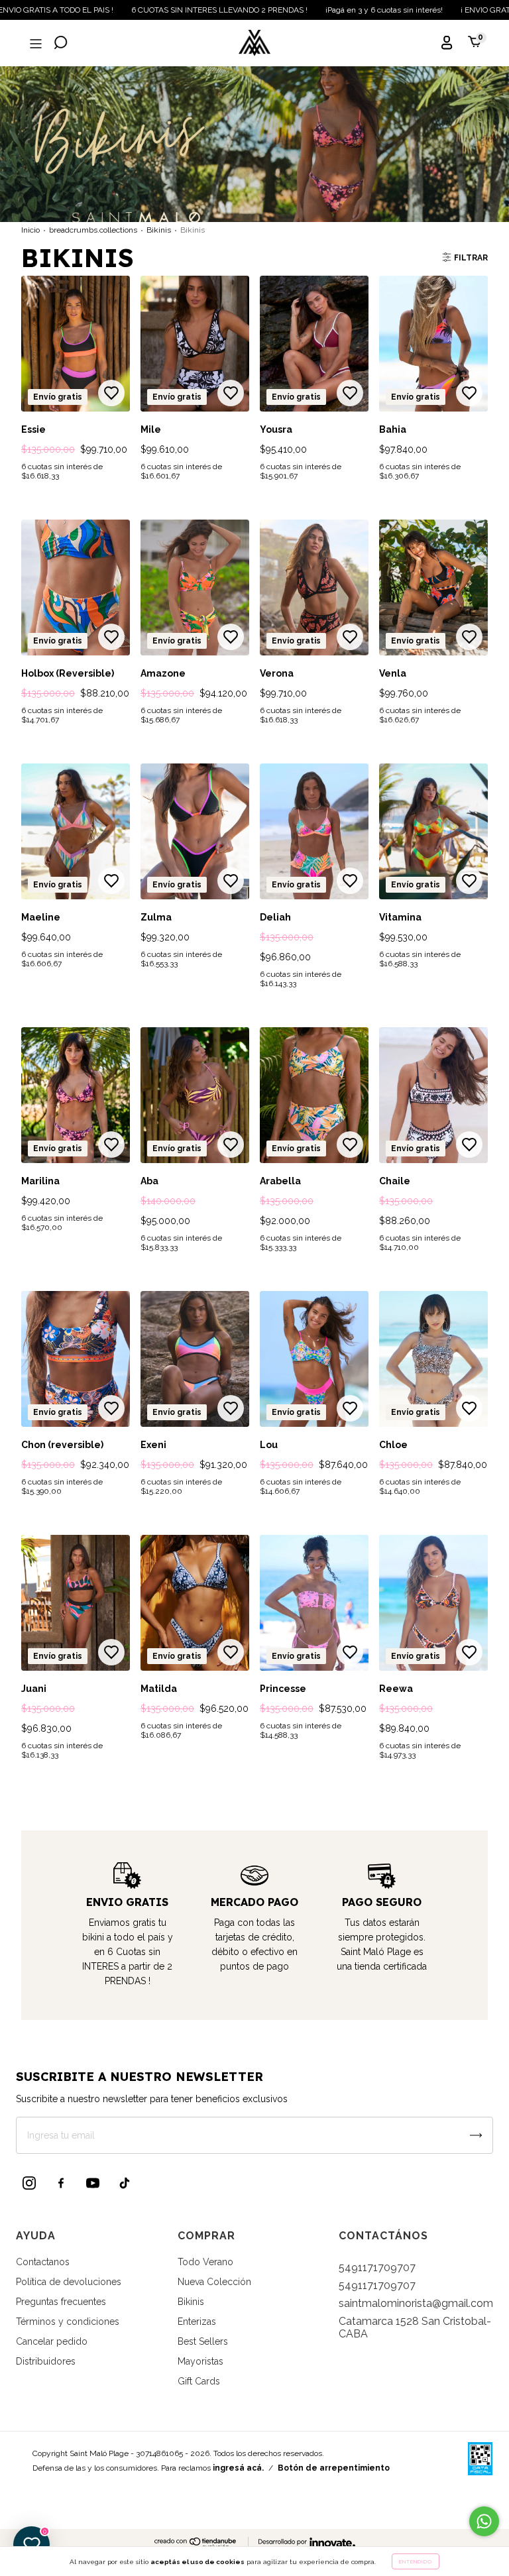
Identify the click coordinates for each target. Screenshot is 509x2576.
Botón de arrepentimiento (334, 2468)
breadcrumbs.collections (93, 230)
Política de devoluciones (69, 2282)
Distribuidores (46, 2361)
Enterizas (197, 2322)
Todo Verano (205, 2262)
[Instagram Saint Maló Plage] (29, 2183)
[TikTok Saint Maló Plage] (125, 2183)
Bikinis (159, 230)
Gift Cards (199, 2381)
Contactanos (43, 2262)
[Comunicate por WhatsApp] (484, 2521)
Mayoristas (200, 2361)
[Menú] (34, 44)
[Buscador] (61, 44)
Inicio (30, 230)
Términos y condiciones (68, 2322)
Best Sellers (203, 2341)
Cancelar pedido (52, 2341)
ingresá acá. (238, 2468)
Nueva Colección (214, 2282)
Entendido (416, 2561)
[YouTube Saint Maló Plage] (93, 2183)
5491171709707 (377, 2268)
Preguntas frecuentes (61, 2302)
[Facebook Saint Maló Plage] (61, 2183)
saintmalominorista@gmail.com (416, 2303)
